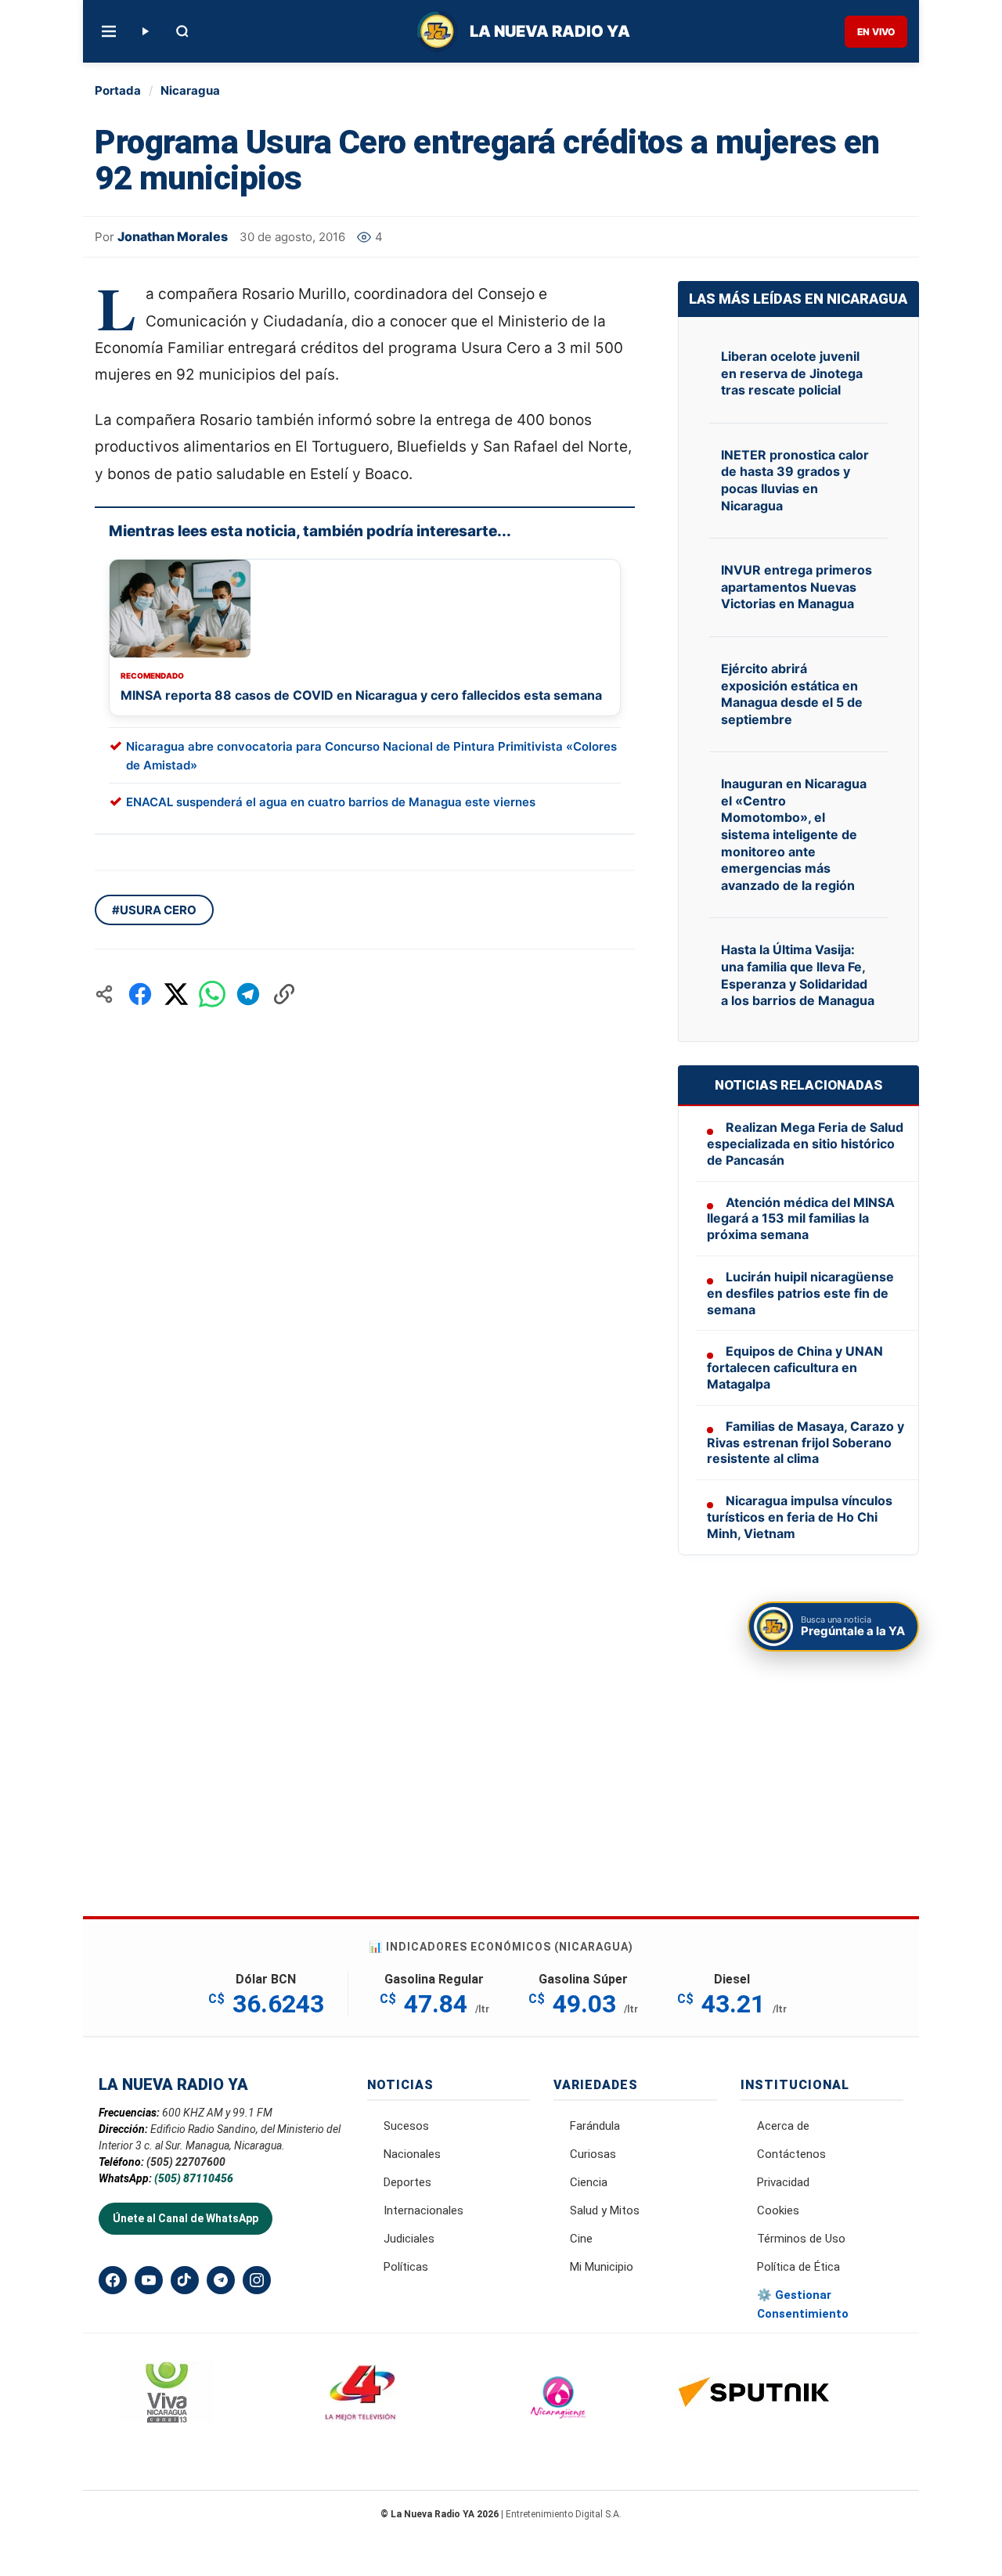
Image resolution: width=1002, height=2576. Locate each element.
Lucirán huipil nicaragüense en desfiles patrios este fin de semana (800, 1293)
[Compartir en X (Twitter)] (176, 994)
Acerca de (783, 2126)
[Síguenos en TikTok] (185, 2280)
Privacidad (783, 2182)
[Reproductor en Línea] (145, 31)
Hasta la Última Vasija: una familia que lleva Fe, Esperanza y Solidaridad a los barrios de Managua (798, 975)
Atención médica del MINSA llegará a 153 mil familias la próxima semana (801, 1219)
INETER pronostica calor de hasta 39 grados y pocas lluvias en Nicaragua (795, 480)
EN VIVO (876, 32)
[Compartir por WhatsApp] (212, 994)
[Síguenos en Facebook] (113, 2280)
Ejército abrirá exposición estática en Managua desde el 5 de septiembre (792, 694)
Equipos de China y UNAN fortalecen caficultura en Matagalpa (795, 1367)
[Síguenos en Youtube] (149, 2280)
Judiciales (409, 2239)
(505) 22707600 (186, 2162)
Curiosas (593, 2154)
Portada (118, 90)
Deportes (407, 2182)
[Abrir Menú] (109, 31)
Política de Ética (798, 2267)
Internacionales (424, 2210)
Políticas (406, 2267)
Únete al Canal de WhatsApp (186, 2218)
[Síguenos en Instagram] (257, 2280)
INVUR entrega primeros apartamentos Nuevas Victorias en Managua (797, 587)
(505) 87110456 (194, 2178)
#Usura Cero (154, 910)
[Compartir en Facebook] (140, 994)
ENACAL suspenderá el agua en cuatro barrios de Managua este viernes (331, 802)
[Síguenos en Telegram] (221, 2280)
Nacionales (412, 2154)
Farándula (595, 2126)
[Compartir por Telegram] (248, 994)
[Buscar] (182, 31)
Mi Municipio (602, 2267)
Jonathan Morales (173, 236)
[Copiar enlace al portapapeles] (284, 994)
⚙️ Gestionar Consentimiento (803, 2304)
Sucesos (406, 2126)
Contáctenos (791, 2154)
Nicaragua (190, 90)
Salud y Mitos (605, 2210)
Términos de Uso (801, 2239)
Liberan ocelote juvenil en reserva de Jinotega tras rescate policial (792, 373)
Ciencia (589, 2182)
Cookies (778, 2210)
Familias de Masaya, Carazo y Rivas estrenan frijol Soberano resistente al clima (806, 1443)
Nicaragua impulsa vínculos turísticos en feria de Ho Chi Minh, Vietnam (800, 1517)
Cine (581, 2239)
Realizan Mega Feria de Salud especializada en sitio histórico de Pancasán (805, 1144)
